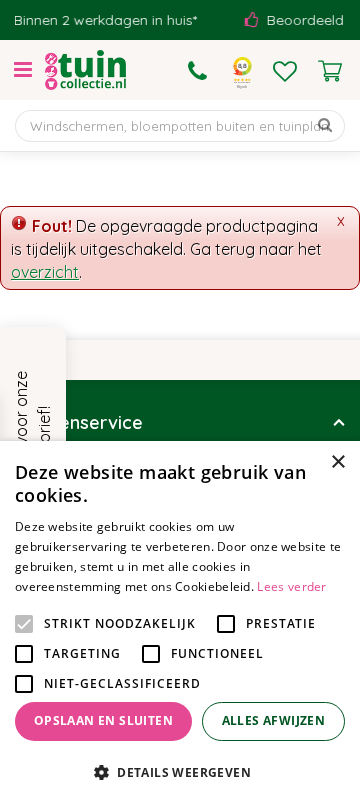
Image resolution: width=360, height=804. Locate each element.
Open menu (23, 70)
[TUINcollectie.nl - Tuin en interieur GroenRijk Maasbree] (85, 70)
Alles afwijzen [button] (274, 720)
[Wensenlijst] (285, 71)
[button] (180, 771)
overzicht (45, 272)
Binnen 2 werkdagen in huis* (101, 20)
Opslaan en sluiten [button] (103, 720)
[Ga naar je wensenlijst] (285, 71)
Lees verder (291, 586)
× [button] (337, 462)
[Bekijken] (330, 71)
